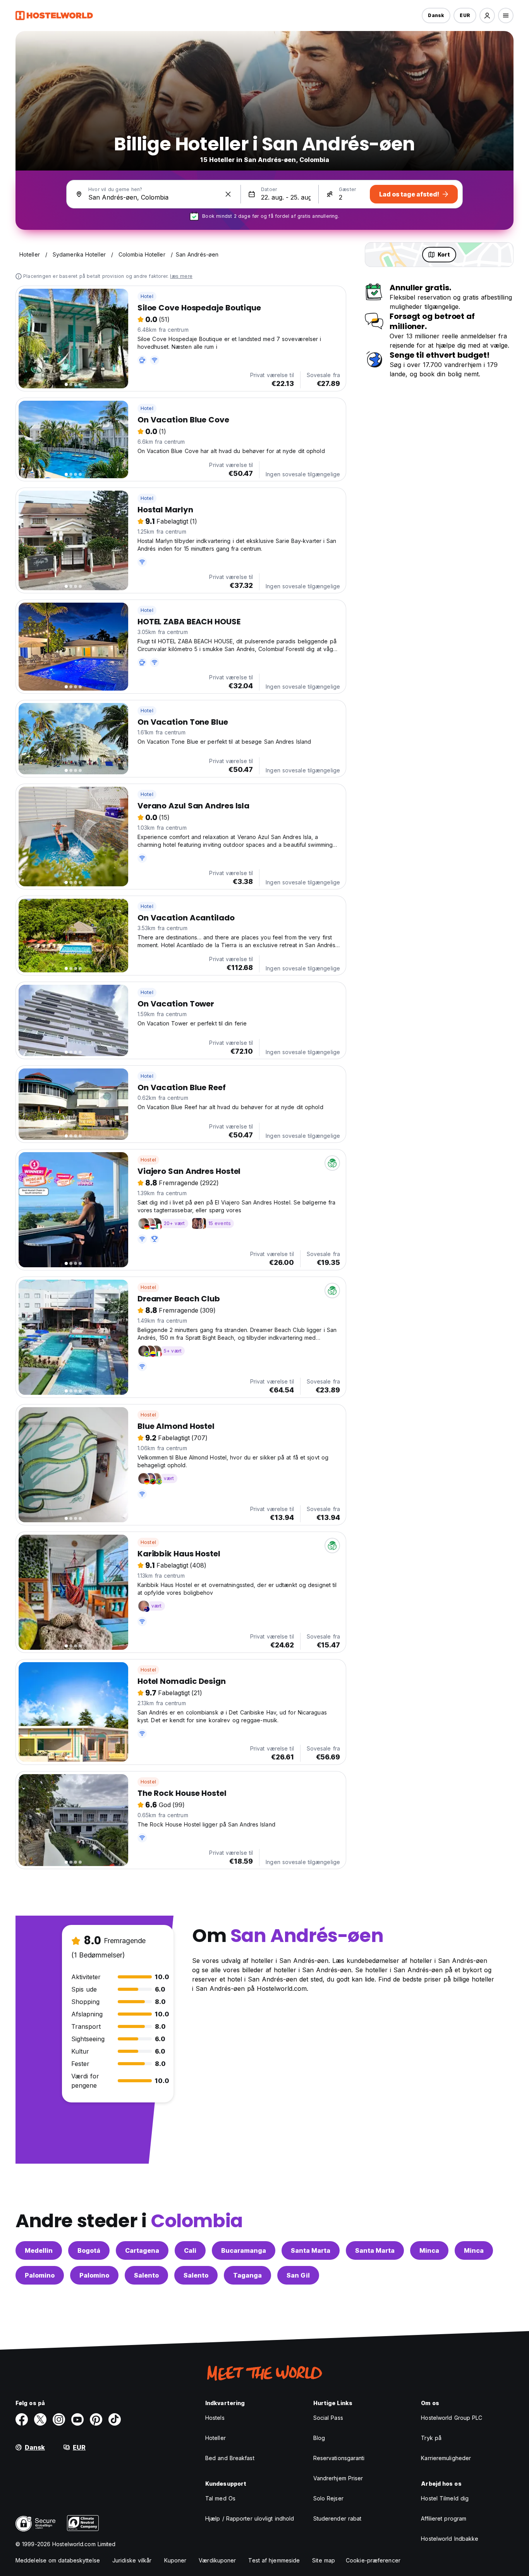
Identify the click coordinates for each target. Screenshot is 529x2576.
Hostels (215, 2418)
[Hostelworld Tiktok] (115, 2419)
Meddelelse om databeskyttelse (58, 2560)
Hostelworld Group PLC (452, 2418)
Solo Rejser (328, 2498)
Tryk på (431, 2438)
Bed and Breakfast (230, 2458)
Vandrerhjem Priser (338, 2478)
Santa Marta (311, 2250)
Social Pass (328, 2418)
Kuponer (175, 2560)
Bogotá (89, 2250)
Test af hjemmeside (274, 2560)
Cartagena (142, 2250)
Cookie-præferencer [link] (373, 2560)
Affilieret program (444, 2518)
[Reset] (228, 194)
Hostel (148, 1160)
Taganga (247, 2275)
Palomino (40, 2275)
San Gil (298, 2275)
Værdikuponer (217, 2560)
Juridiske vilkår (132, 2560)
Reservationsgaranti (339, 2458)
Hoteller (216, 2438)
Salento (146, 2275)
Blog (319, 2438)
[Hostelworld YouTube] (77, 2419)
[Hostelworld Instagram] (59, 2419)
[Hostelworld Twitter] (40, 2419)
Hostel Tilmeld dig (445, 2498)
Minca (429, 2250)
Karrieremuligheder (446, 2458)
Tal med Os (220, 2498)
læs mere (181, 276)
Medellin (39, 2250)
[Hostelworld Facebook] (22, 2419)
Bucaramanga (244, 2250)
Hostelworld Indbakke (450, 2539)
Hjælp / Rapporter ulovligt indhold (250, 2518)
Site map (324, 2560)
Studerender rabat (337, 2518)
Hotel (147, 296)
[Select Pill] (487, 16)
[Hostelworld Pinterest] (96, 2419)
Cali (190, 2250)
